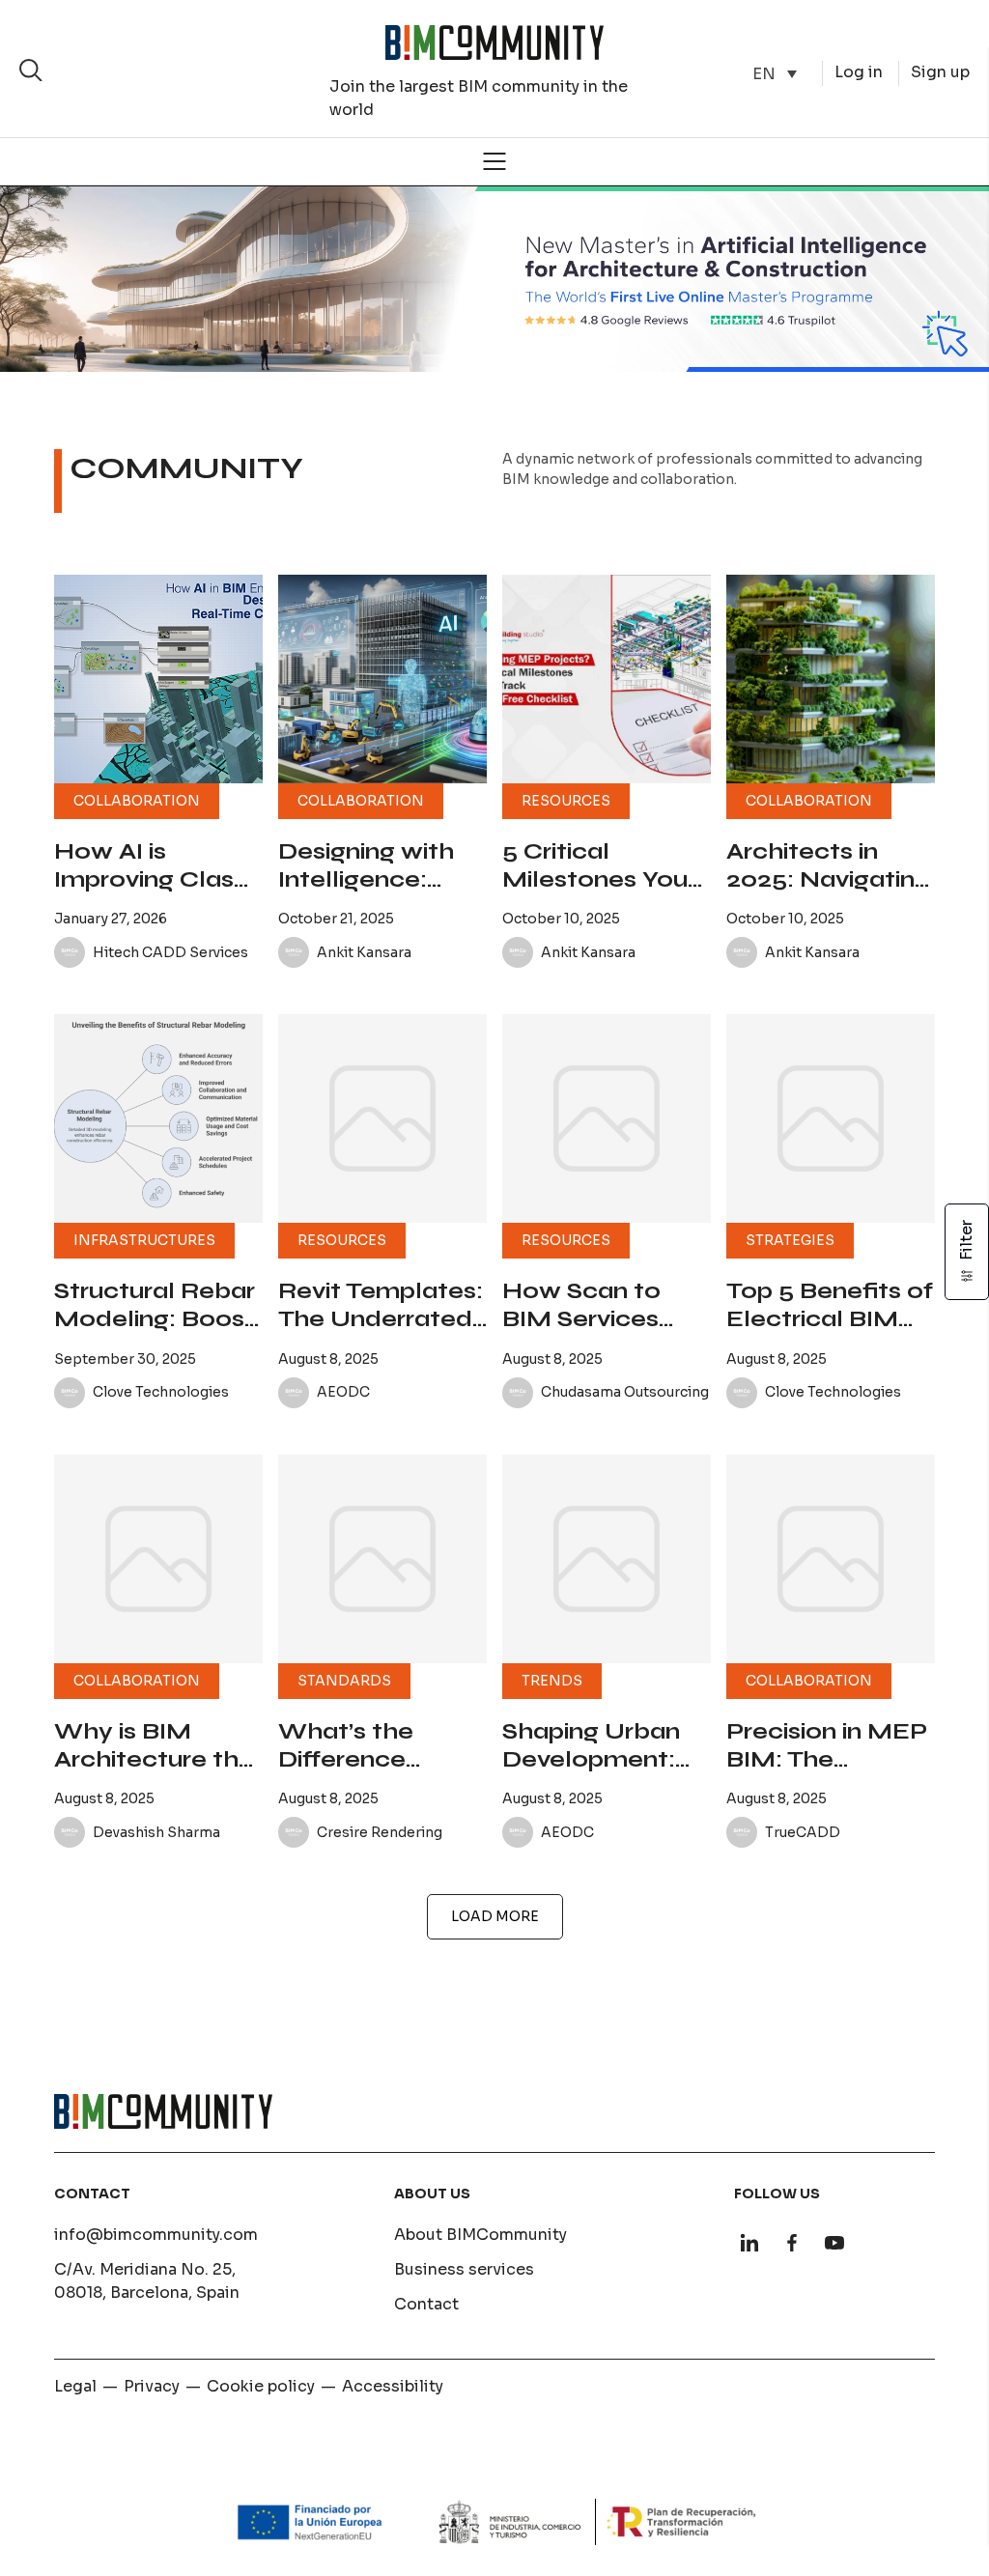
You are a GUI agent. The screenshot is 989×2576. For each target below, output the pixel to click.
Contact (426, 2304)
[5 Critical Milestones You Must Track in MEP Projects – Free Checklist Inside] (607, 679)
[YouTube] (834, 2243)
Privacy (152, 2386)
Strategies (790, 1240)
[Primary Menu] (494, 161)
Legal (75, 2386)
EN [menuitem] (764, 73)
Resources (566, 801)
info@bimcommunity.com (156, 2235)
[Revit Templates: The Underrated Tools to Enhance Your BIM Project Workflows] (382, 1118)
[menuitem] (775, 74)
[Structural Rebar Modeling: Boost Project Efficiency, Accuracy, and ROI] (158, 1118)
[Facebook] (792, 2243)
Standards (344, 1681)
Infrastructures (144, 1240)
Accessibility (393, 2386)
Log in (859, 72)
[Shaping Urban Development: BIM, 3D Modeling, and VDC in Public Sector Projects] (607, 1559)
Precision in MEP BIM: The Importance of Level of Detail (827, 1773)
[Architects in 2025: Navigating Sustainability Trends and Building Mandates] (831, 679)
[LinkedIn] (749, 2243)
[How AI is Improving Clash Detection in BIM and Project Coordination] (158, 679)
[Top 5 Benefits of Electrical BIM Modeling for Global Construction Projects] (831, 1118)
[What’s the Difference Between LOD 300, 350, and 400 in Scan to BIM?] (382, 1559)
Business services (464, 2269)
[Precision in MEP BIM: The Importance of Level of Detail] (831, 1559)
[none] (775, 74)
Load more (495, 1916)
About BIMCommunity (480, 2235)
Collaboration (137, 801)
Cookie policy (261, 2386)
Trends (552, 1681)
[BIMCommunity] (494, 42)
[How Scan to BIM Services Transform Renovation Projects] (607, 1118)
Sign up (940, 72)
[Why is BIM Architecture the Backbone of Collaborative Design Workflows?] (158, 1559)
